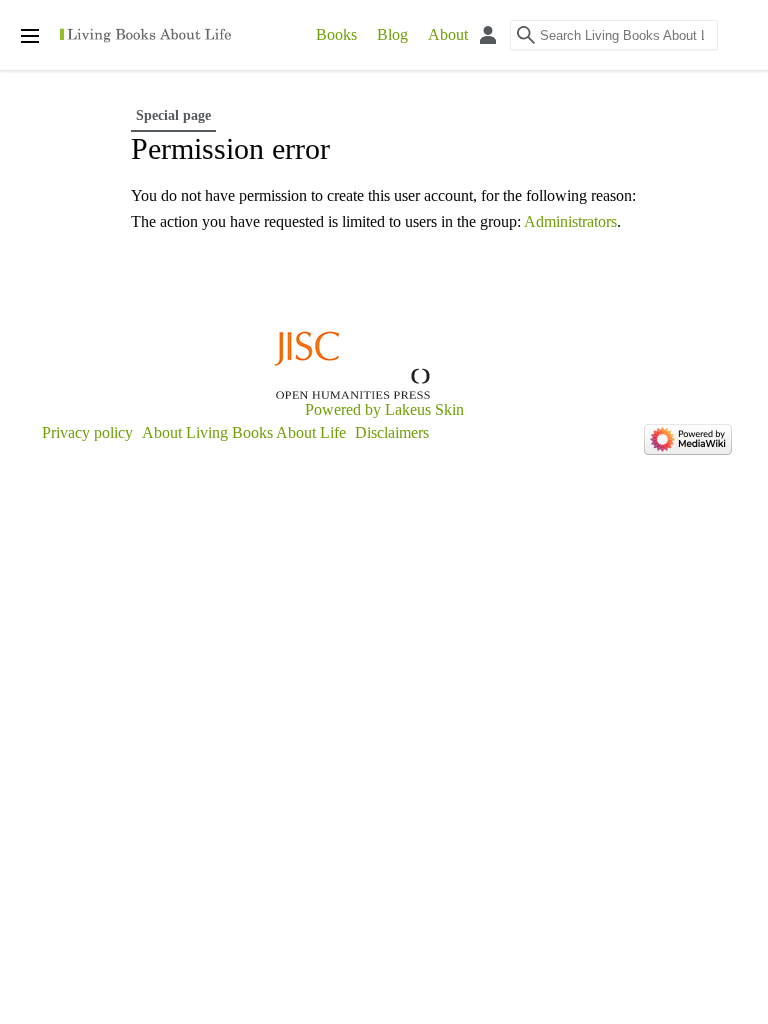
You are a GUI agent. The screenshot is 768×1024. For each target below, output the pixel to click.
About (448, 34)
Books (336, 34)
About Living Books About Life (244, 432)
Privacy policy (87, 432)
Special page (173, 115)
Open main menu (30, 36)
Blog (392, 34)
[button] (754, 41)
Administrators (570, 221)
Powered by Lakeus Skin (384, 409)
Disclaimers (392, 432)
